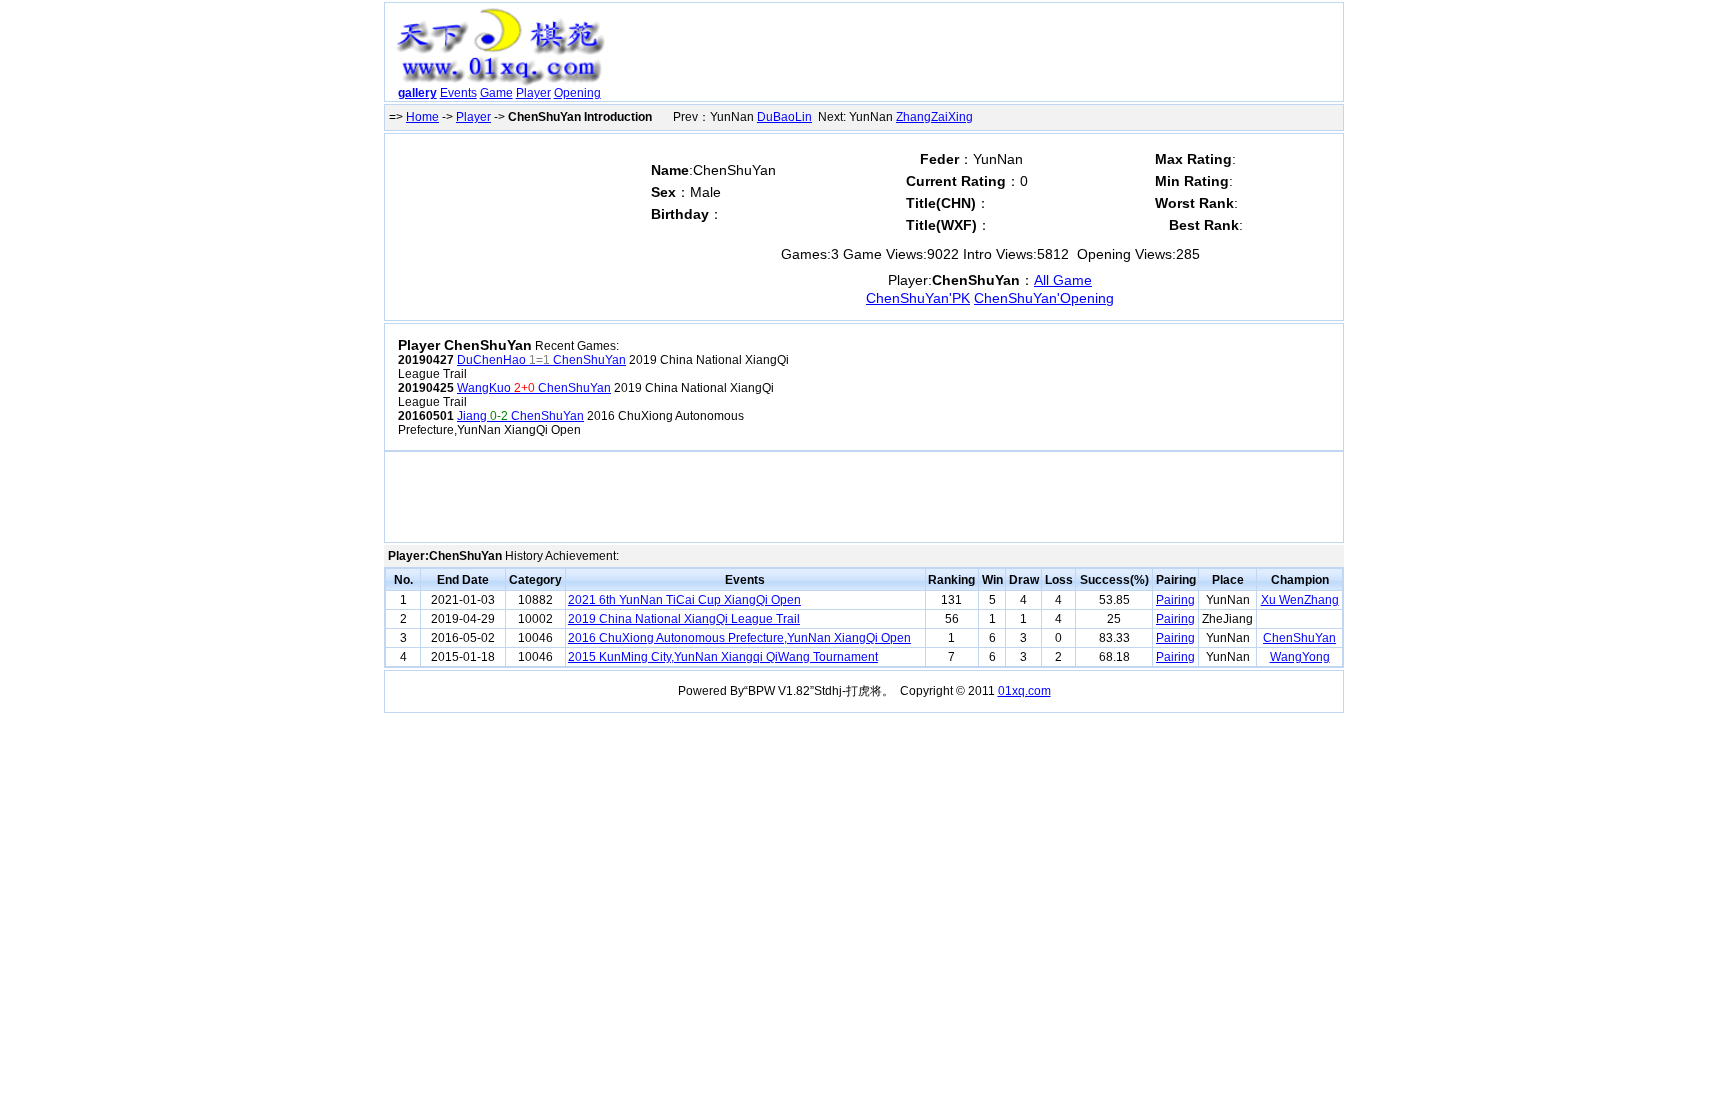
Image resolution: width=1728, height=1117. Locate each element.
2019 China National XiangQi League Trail (684, 619)
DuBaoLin (784, 117)
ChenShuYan (1299, 638)
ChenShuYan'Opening (1044, 298)
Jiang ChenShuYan (520, 416)
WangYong (1300, 657)
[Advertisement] (977, 56)
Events (458, 93)
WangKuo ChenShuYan (534, 388)
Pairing (1175, 600)
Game (496, 93)
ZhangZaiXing (934, 117)
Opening (577, 93)
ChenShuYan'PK (918, 298)
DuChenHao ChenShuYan (541, 360)
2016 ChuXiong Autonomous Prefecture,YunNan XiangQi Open (739, 638)
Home (422, 117)
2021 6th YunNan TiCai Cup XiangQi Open (684, 600)
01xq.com (1024, 691)
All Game (1063, 280)
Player (533, 93)
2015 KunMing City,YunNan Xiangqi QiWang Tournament (723, 657)
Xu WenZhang (1300, 600)
